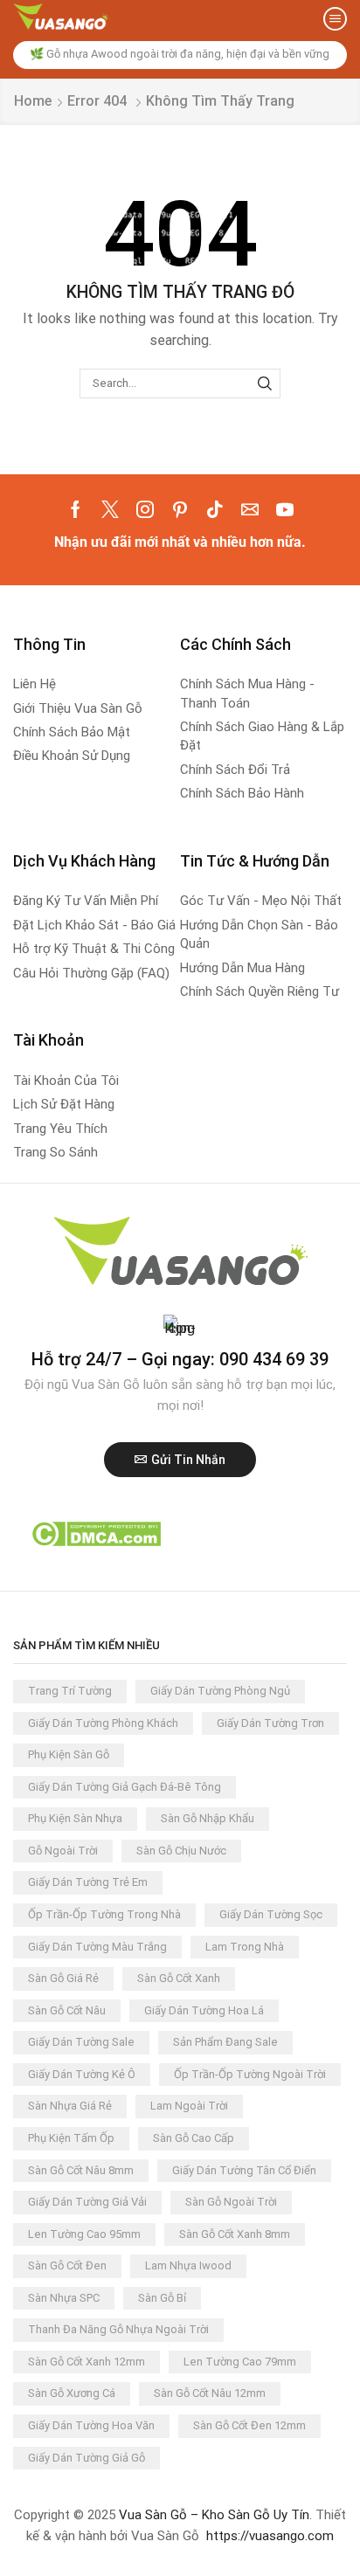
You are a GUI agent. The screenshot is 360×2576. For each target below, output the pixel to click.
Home (33, 101)
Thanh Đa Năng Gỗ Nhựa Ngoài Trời (118, 2329)
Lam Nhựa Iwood (188, 2265)
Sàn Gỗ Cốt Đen (67, 2265)
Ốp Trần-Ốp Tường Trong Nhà (104, 1914)
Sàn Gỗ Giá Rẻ (63, 1978)
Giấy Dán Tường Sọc (271, 1914)
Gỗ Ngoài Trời (63, 1851)
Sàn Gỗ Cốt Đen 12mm (249, 2425)
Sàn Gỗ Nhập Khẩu (208, 1818)
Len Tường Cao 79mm (240, 2362)
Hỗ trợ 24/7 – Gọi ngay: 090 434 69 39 (180, 1359)
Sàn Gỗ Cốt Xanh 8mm (235, 2234)
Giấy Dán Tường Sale (81, 2042)
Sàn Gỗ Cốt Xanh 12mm (87, 2362)
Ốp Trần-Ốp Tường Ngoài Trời (250, 2074)
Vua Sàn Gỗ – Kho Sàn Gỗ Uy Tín (214, 2515)
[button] (335, 19)
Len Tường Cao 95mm (84, 2234)
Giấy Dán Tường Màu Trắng (97, 1947)
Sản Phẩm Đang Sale (225, 2042)
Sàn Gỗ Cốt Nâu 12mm (210, 2393)
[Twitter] (110, 509)
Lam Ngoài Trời (189, 2106)
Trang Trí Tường (70, 1691)
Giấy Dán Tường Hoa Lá (204, 2010)
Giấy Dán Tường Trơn (270, 1723)
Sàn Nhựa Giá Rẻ (70, 2106)
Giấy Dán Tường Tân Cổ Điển (244, 2170)
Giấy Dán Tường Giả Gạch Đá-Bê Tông (125, 1787)
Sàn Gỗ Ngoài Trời (231, 2202)
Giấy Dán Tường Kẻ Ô (82, 2074)
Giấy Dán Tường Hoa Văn (91, 2425)
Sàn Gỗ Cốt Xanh (179, 1978)
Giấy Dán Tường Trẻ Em (88, 1882)
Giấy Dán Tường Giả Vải (87, 2202)
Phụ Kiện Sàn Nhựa (75, 1818)
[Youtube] (285, 509)
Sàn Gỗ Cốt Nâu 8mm (81, 2170)
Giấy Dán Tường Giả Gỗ (87, 2458)
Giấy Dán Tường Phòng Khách (103, 1723)
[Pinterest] (180, 509)
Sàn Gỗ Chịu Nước (181, 1851)
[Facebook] (76, 509)
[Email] (250, 509)
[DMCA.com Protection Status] (96, 1533)
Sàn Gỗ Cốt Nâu (67, 2010)
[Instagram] (145, 509)
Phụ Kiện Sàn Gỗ (69, 1754)
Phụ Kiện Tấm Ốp (71, 2138)
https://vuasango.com (270, 2536)
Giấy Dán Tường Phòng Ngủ (220, 1691)
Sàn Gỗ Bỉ (162, 2298)
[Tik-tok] (215, 509)
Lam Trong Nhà (245, 1947)
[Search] (265, 383)
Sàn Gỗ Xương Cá (72, 2393)
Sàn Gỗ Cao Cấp (194, 2138)
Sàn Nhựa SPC (64, 2298)
